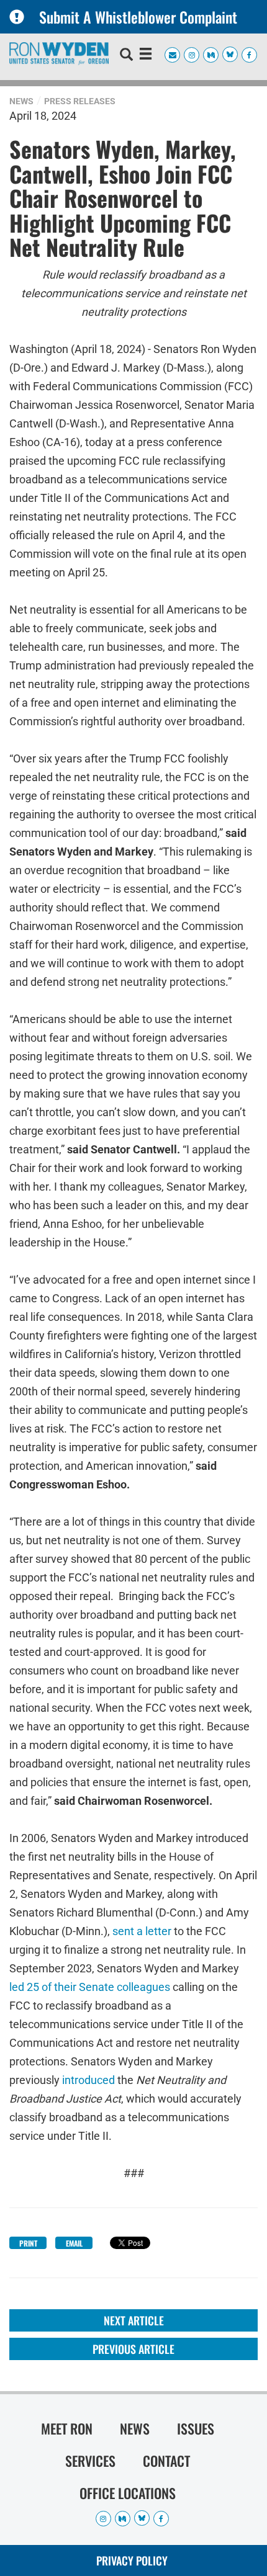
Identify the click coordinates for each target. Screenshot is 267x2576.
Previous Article (133, 2349)
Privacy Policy (132, 2560)
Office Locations (128, 2493)
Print (28, 2243)
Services (90, 2461)
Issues (196, 2428)
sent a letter (142, 1930)
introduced (88, 2079)
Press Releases (80, 101)
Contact (166, 2461)
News (21, 101)
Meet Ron (67, 2428)
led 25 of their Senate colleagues (90, 1986)
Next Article (134, 2320)
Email (74, 2243)
